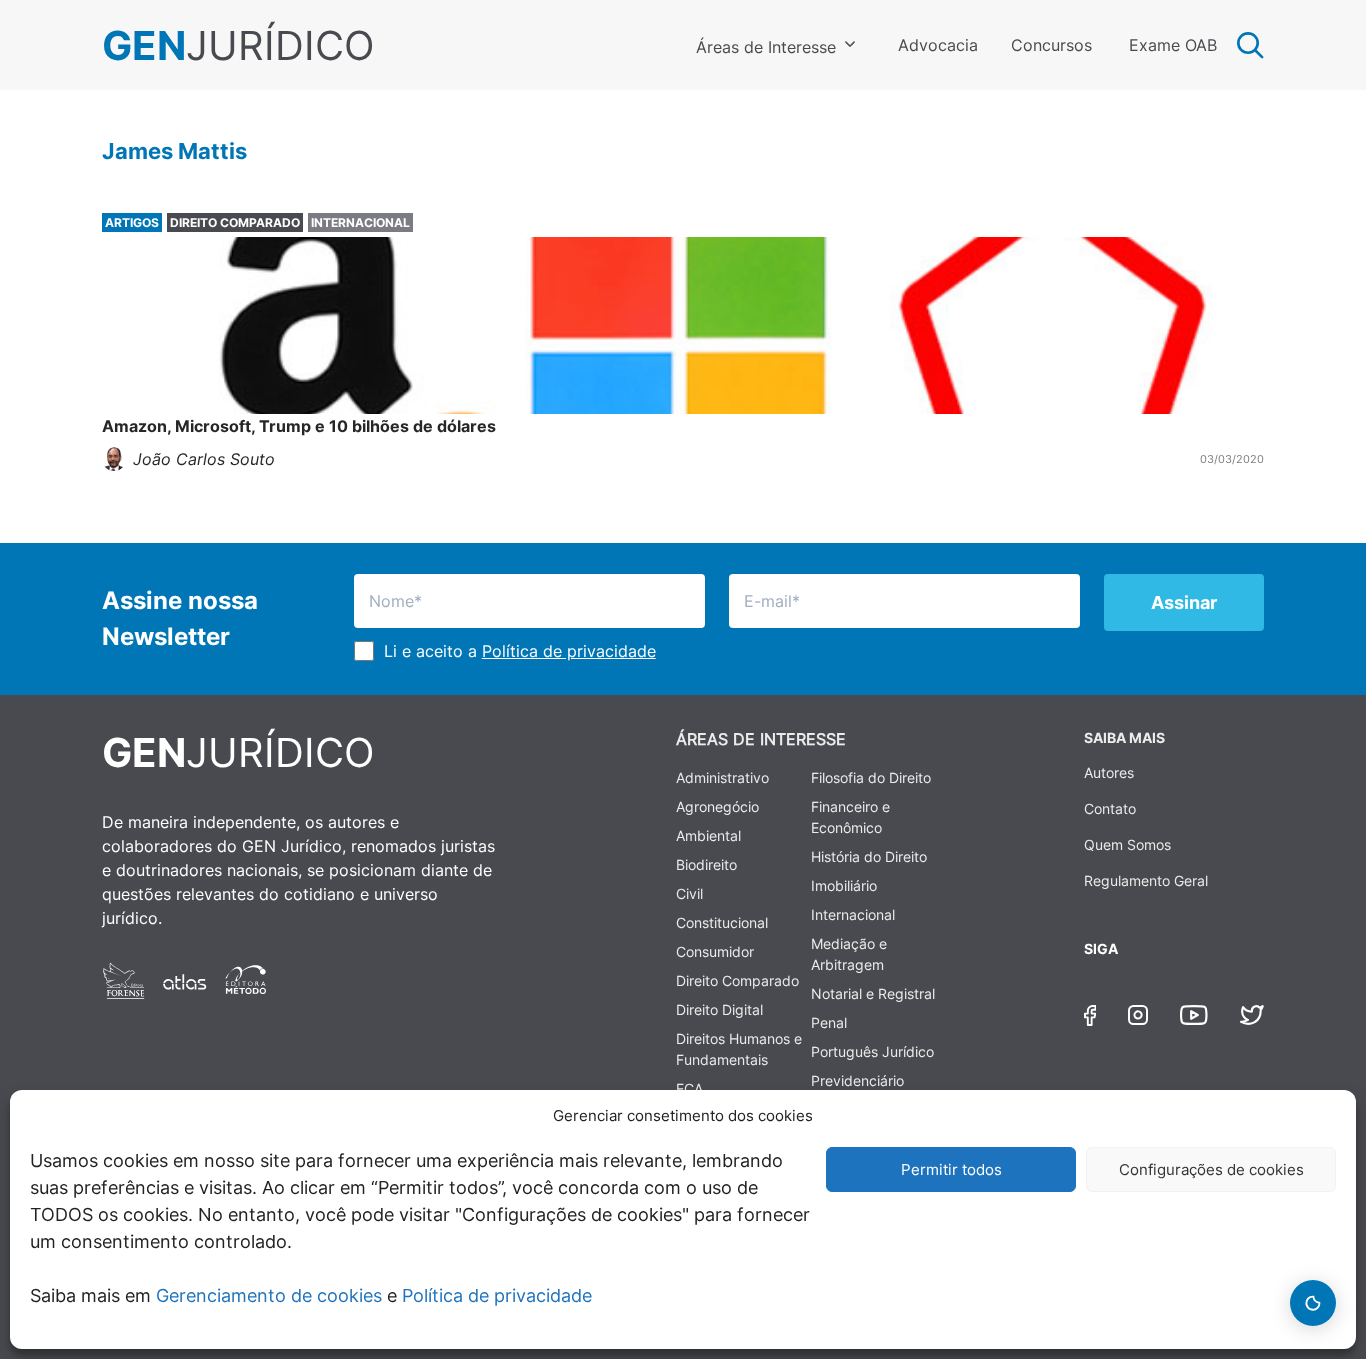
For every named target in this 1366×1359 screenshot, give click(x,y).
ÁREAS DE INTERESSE (761, 739)
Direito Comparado (737, 980)
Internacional (853, 914)
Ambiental (708, 835)
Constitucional (722, 922)
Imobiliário (844, 885)
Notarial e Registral (873, 993)
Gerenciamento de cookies (269, 1295)
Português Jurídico (872, 1051)
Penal (829, 1022)
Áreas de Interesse (766, 47)
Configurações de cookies (1211, 1169)
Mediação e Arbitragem (849, 954)
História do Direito (869, 856)
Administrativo (722, 777)
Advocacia (938, 45)
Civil (689, 893)
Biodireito (706, 864)
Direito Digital (719, 1009)
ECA (689, 1088)
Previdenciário (857, 1080)
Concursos (1051, 45)
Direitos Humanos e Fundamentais (739, 1049)
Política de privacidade (497, 1295)
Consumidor (715, 951)
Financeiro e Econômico (850, 817)
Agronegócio (717, 806)
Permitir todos (951, 1169)
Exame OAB (1173, 45)
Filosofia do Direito (871, 777)
